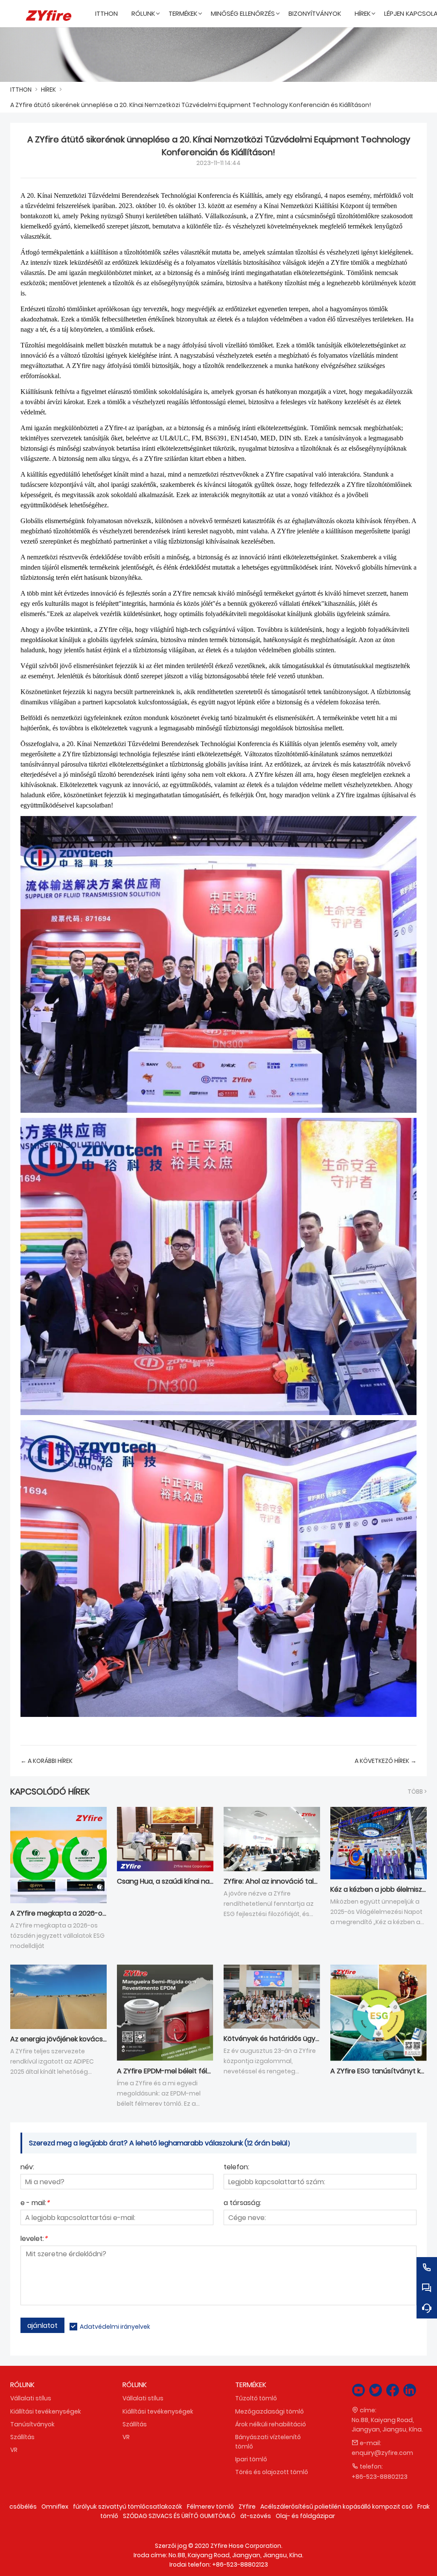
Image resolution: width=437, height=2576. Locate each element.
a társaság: (242, 2204)
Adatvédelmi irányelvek (115, 2327)
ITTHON (21, 90)
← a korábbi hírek (47, 1761)
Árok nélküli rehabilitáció (271, 2424)
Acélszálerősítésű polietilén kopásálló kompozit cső (336, 2507)
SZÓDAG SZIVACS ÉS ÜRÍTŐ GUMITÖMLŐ (179, 2516)
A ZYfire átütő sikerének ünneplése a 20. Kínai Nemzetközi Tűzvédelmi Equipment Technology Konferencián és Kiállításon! (191, 105)
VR (14, 2450)
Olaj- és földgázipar (305, 2516)
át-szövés (256, 2516)
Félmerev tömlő (210, 2507)
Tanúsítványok (32, 2424)
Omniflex (55, 2507)
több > (417, 1792)
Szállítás (22, 2437)
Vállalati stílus (31, 2398)
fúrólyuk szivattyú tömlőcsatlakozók (128, 2507)
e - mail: (35, 2204)
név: (27, 2168)
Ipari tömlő (251, 2459)
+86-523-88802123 (380, 2477)
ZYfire (247, 2507)
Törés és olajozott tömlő (272, 2472)
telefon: (236, 2168)
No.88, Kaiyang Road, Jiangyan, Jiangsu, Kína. (387, 2425)
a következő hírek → (386, 1761)
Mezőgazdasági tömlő (269, 2411)
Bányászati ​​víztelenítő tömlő (268, 2442)
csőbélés (23, 2507)
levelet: (34, 2239)
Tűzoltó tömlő (256, 2398)
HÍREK (48, 90)
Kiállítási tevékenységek (46, 2411)
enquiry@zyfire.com (382, 2453)
